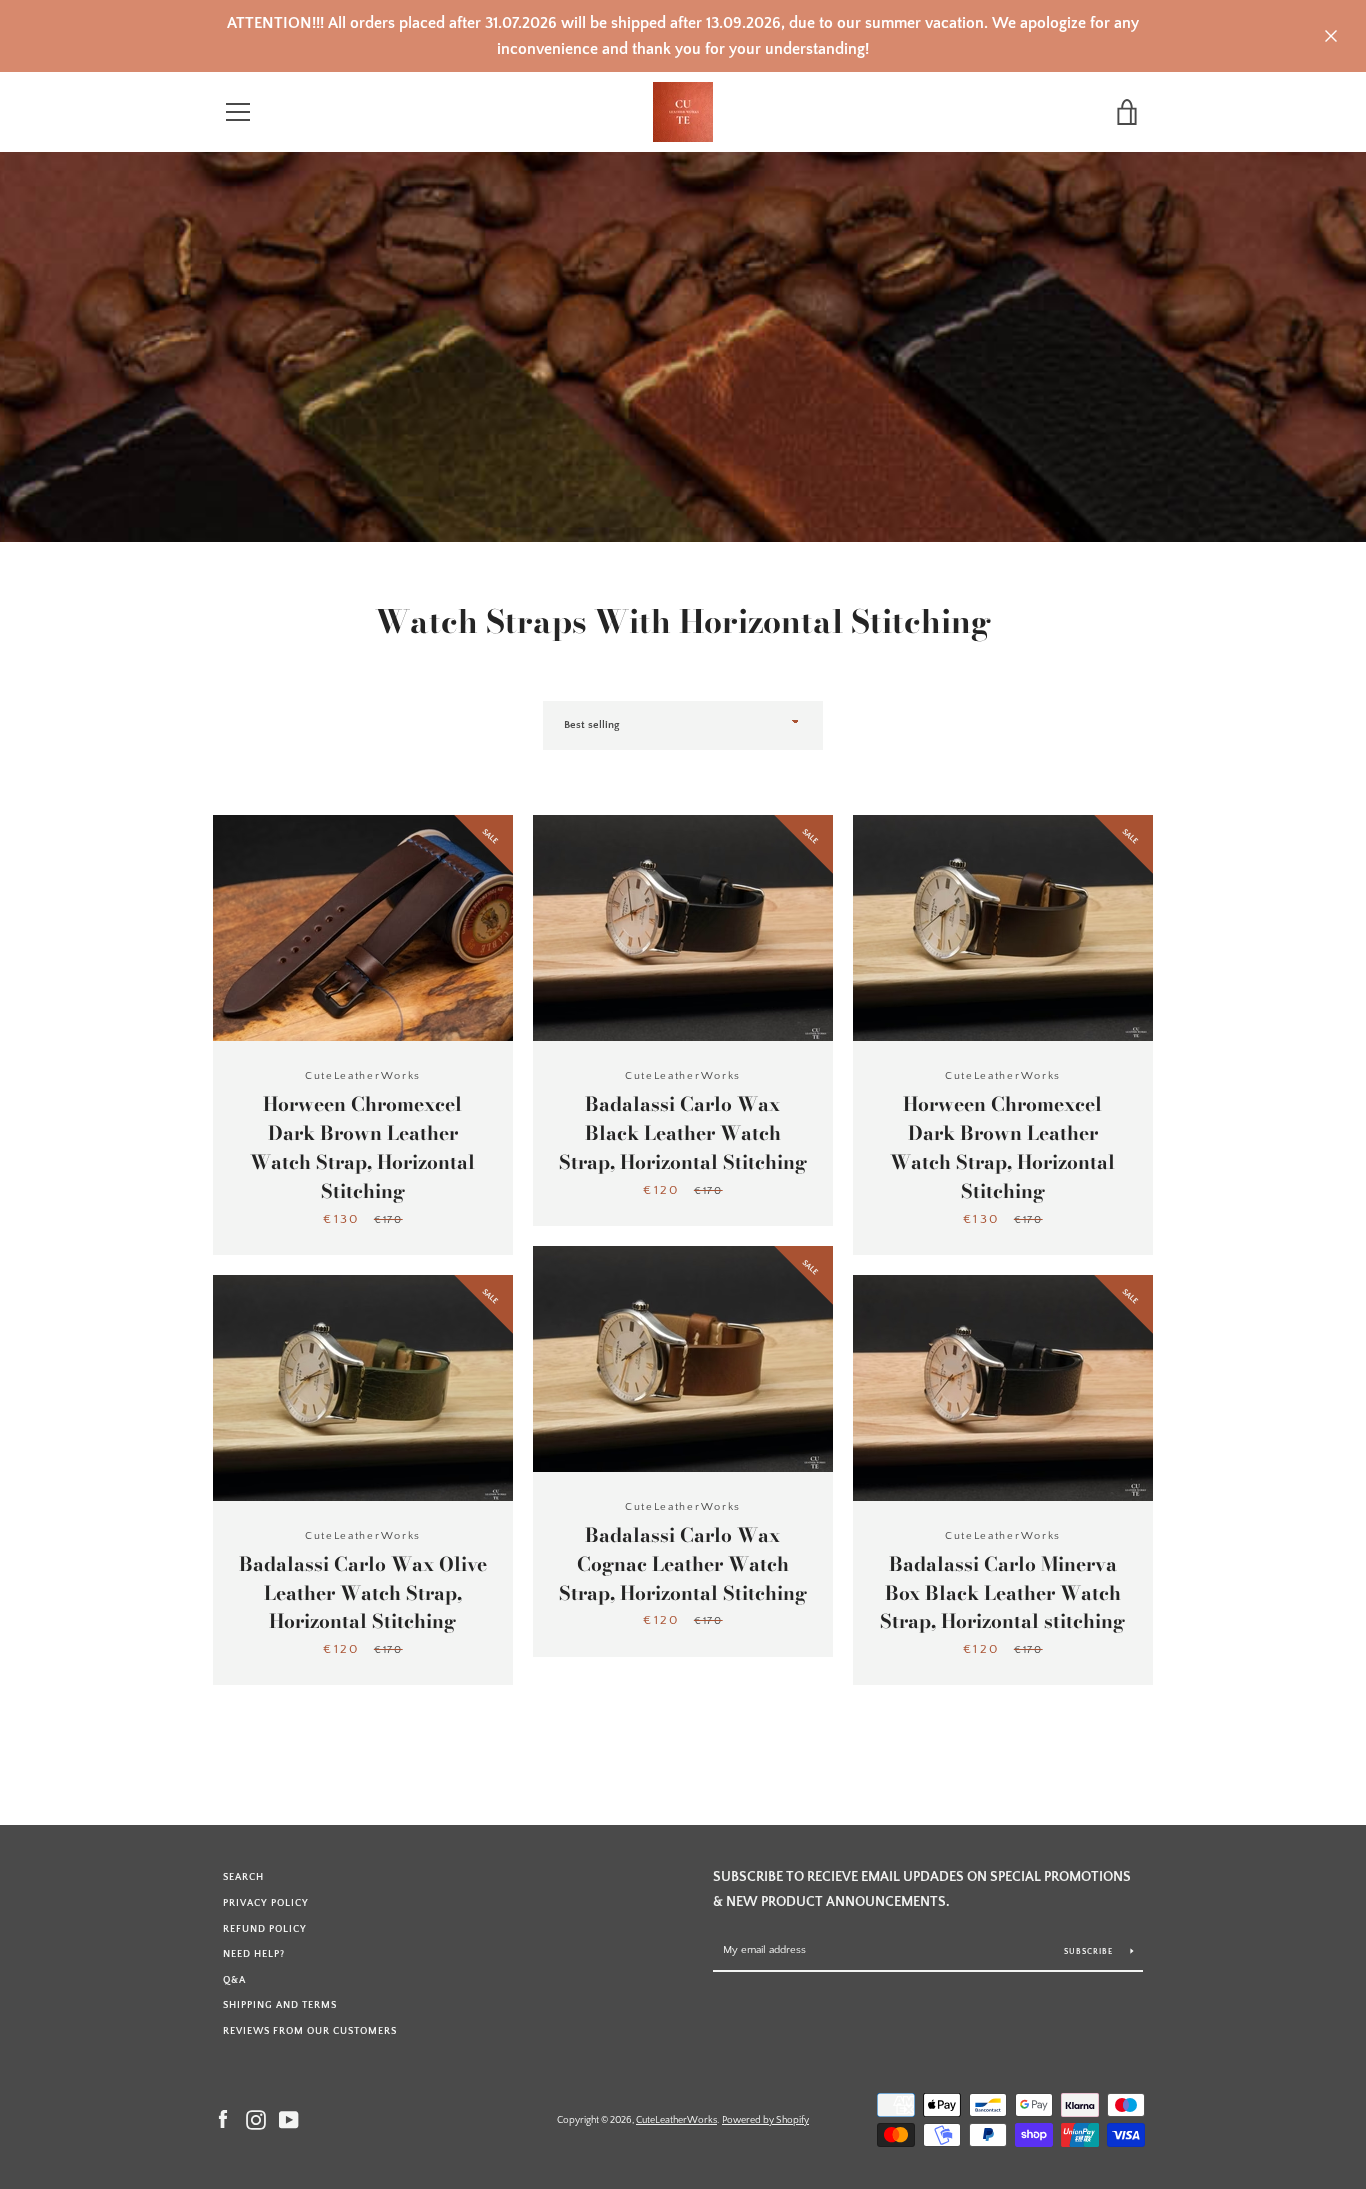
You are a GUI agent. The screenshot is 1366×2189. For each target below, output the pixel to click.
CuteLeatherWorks (676, 2120)
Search (243, 1877)
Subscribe (1090, 1951)
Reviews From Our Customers (310, 2031)
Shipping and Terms (280, 2005)
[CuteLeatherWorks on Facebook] (223, 2119)
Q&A (234, 1980)
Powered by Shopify (765, 2120)
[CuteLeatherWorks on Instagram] (256, 2119)
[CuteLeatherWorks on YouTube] (289, 2119)
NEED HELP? (254, 1954)
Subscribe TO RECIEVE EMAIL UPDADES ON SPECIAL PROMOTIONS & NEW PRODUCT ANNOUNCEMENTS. (922, 1889)
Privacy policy (266, 1903)
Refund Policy (265, 1929)
